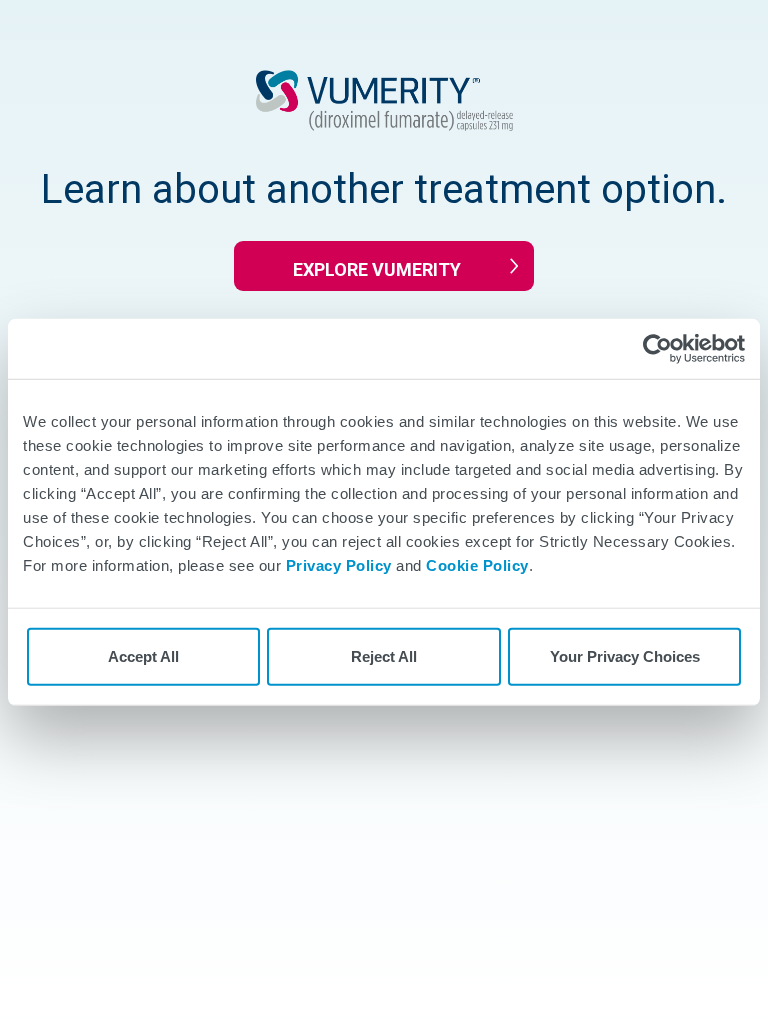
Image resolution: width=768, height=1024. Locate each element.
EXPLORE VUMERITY (377, 269)
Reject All (384, 656)
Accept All (143, 656)
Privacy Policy (339, 565)
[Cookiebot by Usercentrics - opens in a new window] (657, 349)
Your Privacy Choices (625, 656)
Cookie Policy (477, 565)
